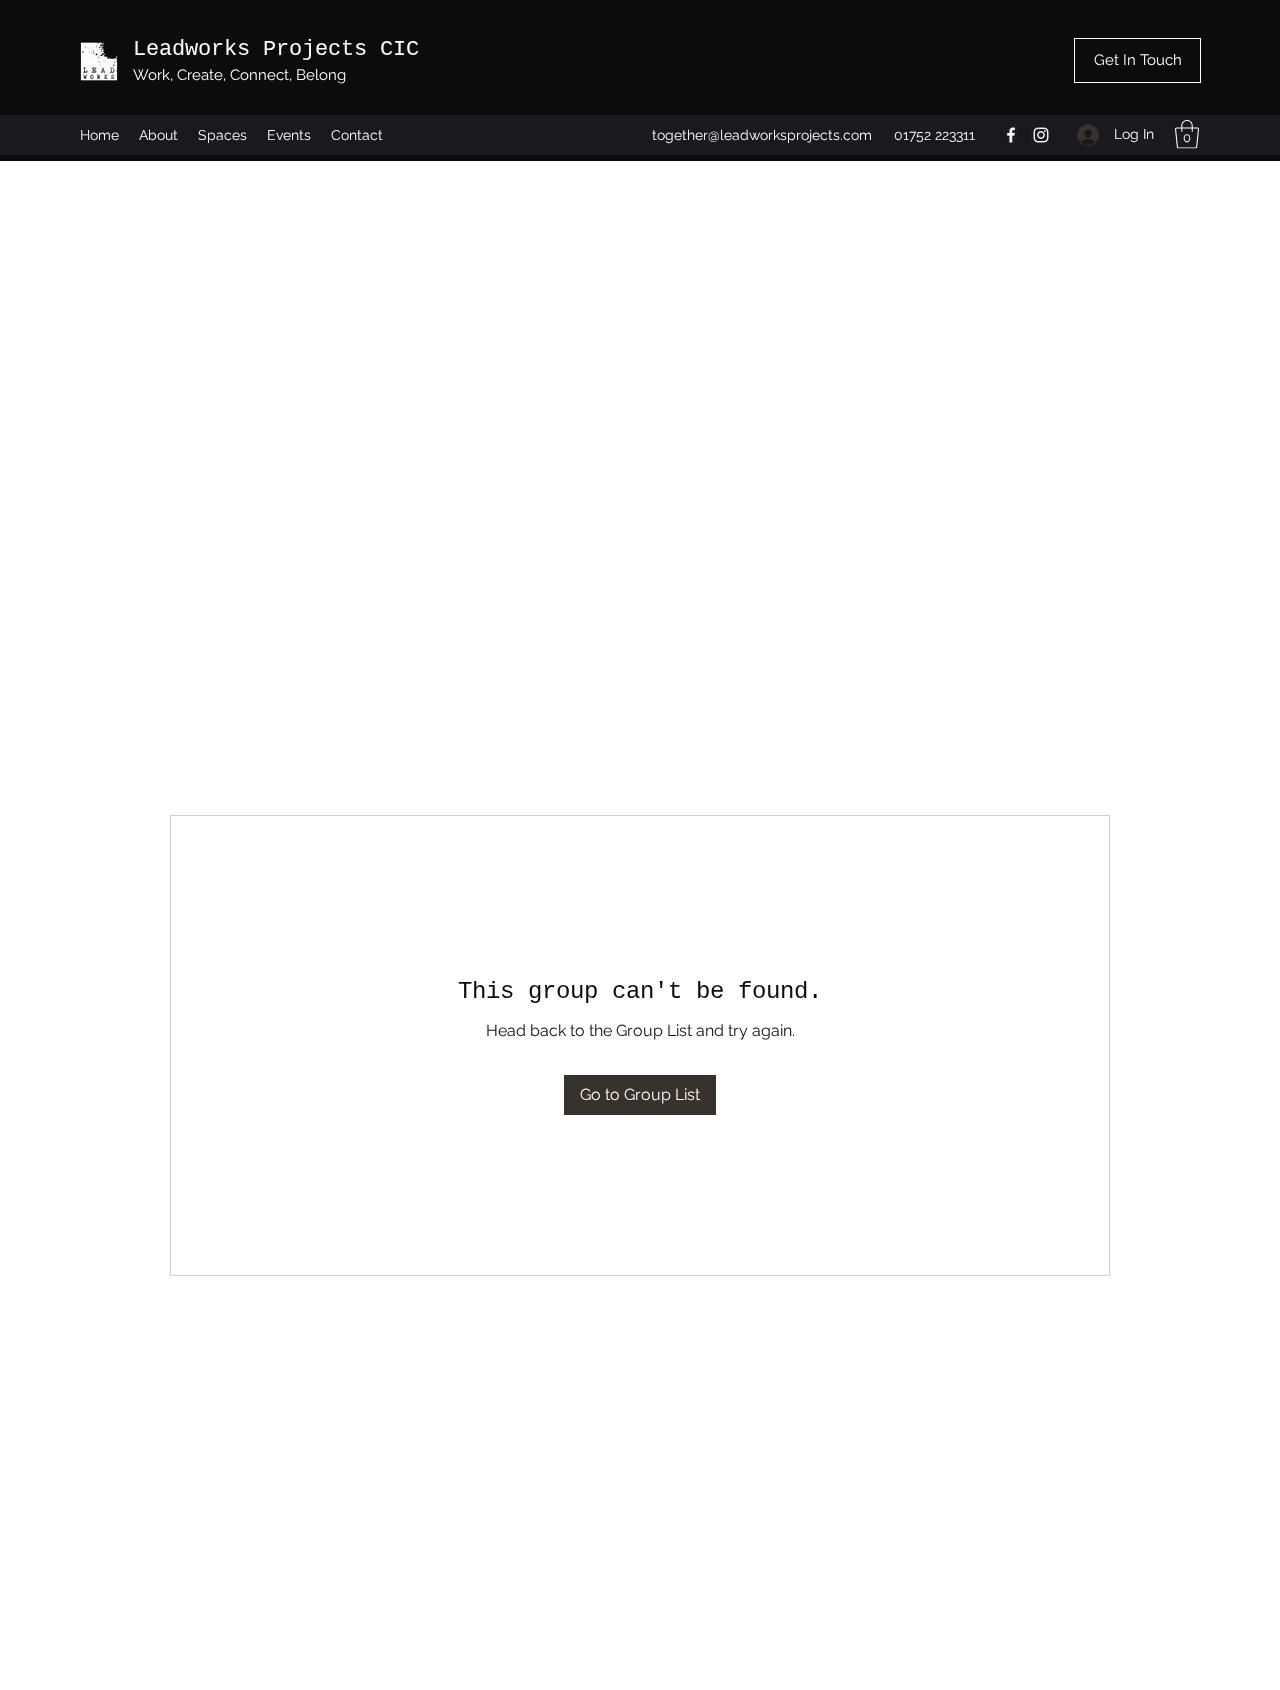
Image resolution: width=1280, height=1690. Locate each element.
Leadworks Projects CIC (276, 49)
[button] (1187, 134)
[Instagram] (1041, 135)
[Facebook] (1011, 135)
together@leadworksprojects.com (762, 135)
